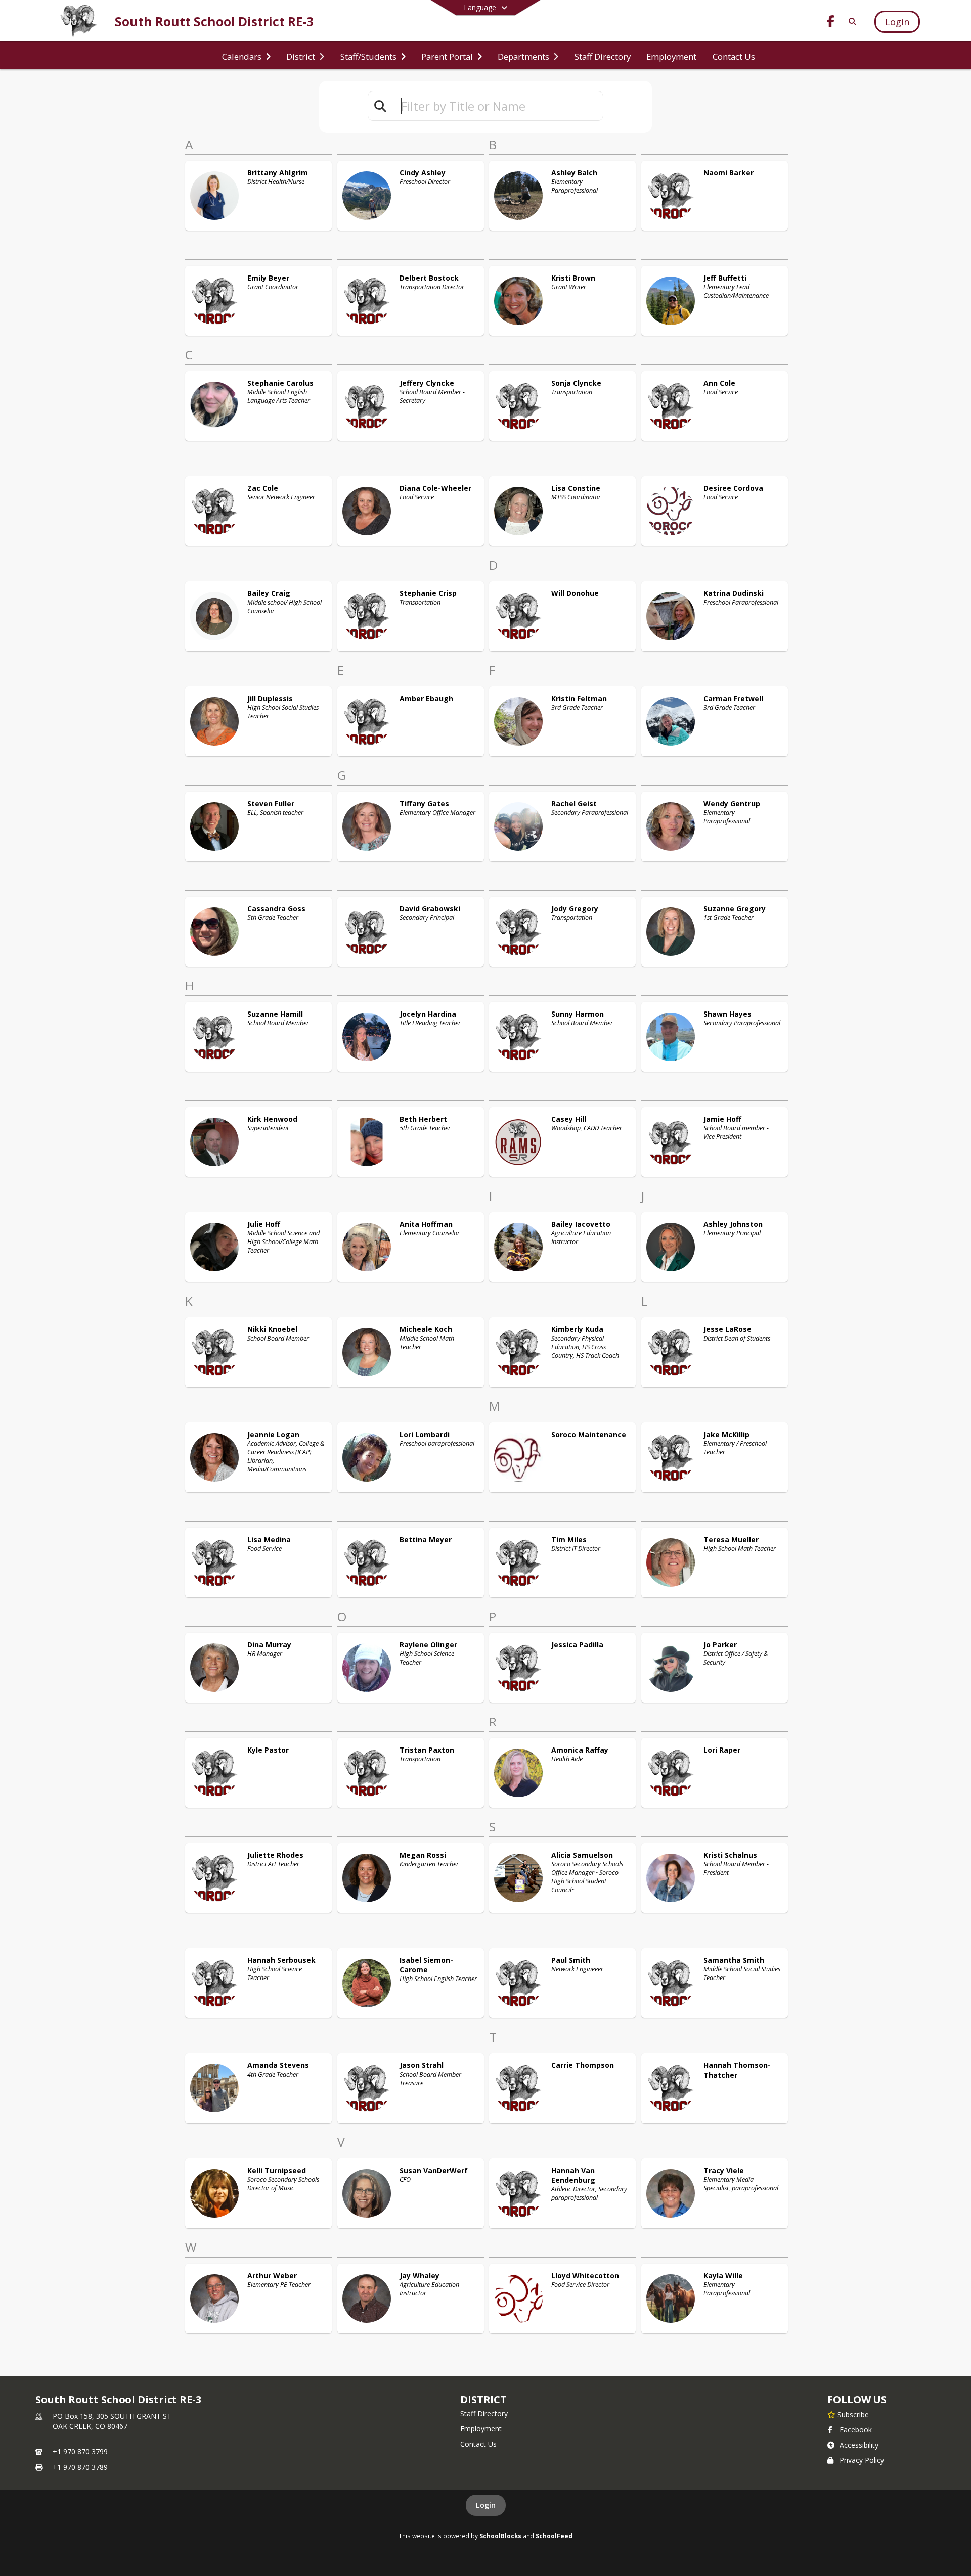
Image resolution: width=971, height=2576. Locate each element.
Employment (481, 2429)
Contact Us (478, 2444)
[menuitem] (246, 56)
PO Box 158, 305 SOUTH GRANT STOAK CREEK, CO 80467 (112, 2421)
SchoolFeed (554, 2536)
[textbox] (498, 106)
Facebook (856, 2430)
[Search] (850, 21)
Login (486, 2505)
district (483, 2399)
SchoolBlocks (500, 2536)
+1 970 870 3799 (80, 2451)
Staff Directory (484, 2413)
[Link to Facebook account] (831, 23)
